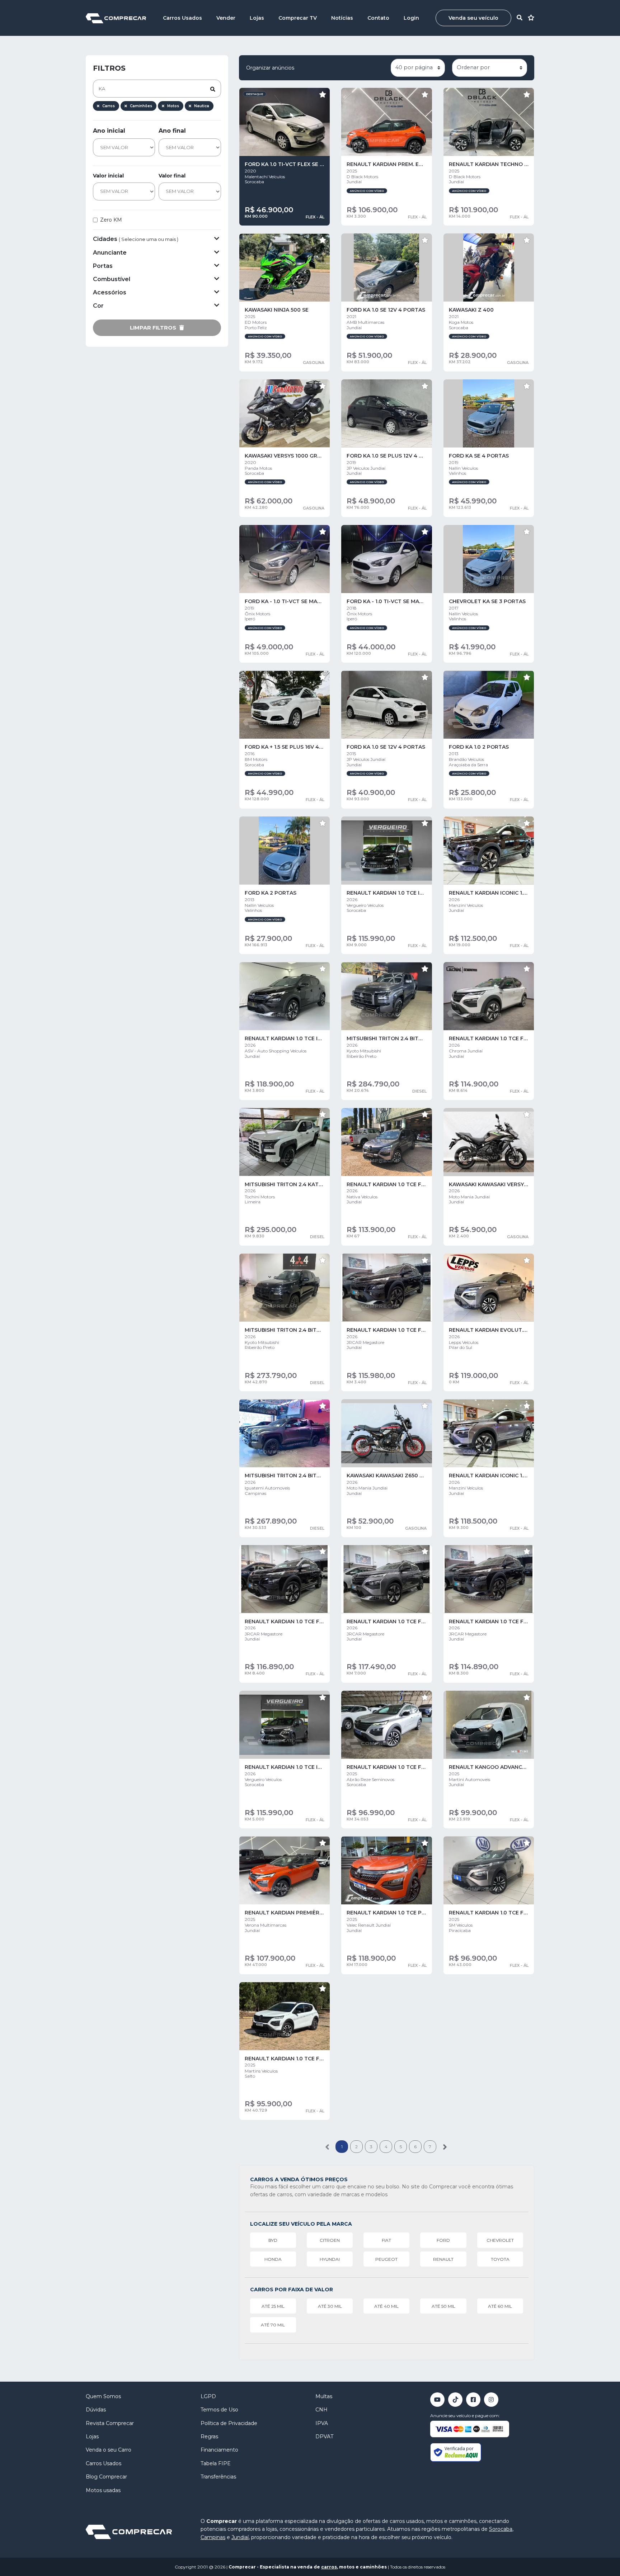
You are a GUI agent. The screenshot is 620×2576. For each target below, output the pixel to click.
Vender (226, 18)
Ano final (172, 131)
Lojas (257, 18)
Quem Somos (103, 2396)
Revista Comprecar (110, 2423)
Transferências (218, 2477)
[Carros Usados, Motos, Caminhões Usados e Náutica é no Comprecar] (116, 18)
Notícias (342, 18)
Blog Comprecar (106, 2477)
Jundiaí (240, 2537)
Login (411, 18)
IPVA (322, 2423)
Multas (324, 2396)
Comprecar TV (298, 18)
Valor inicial (108, 176)
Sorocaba (501, 2529)
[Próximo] (445, 2147)
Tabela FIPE (216, 2463)
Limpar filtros (154, 328)
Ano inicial (109, 131)
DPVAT (324, 2437)
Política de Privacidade (229, 2423)
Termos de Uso (219, 2410)
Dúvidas (96, 2410)
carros (329, 2567)
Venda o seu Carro (109, 2450)
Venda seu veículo (473, 18)
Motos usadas (103, 2490)
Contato (378, 18)
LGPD (208, 2396)
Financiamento (219, 2450)
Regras (209, 2437)
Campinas (213, 2537)
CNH (321, 2410)
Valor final (172, 176)
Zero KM (111, 220)
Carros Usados (182, 18)
